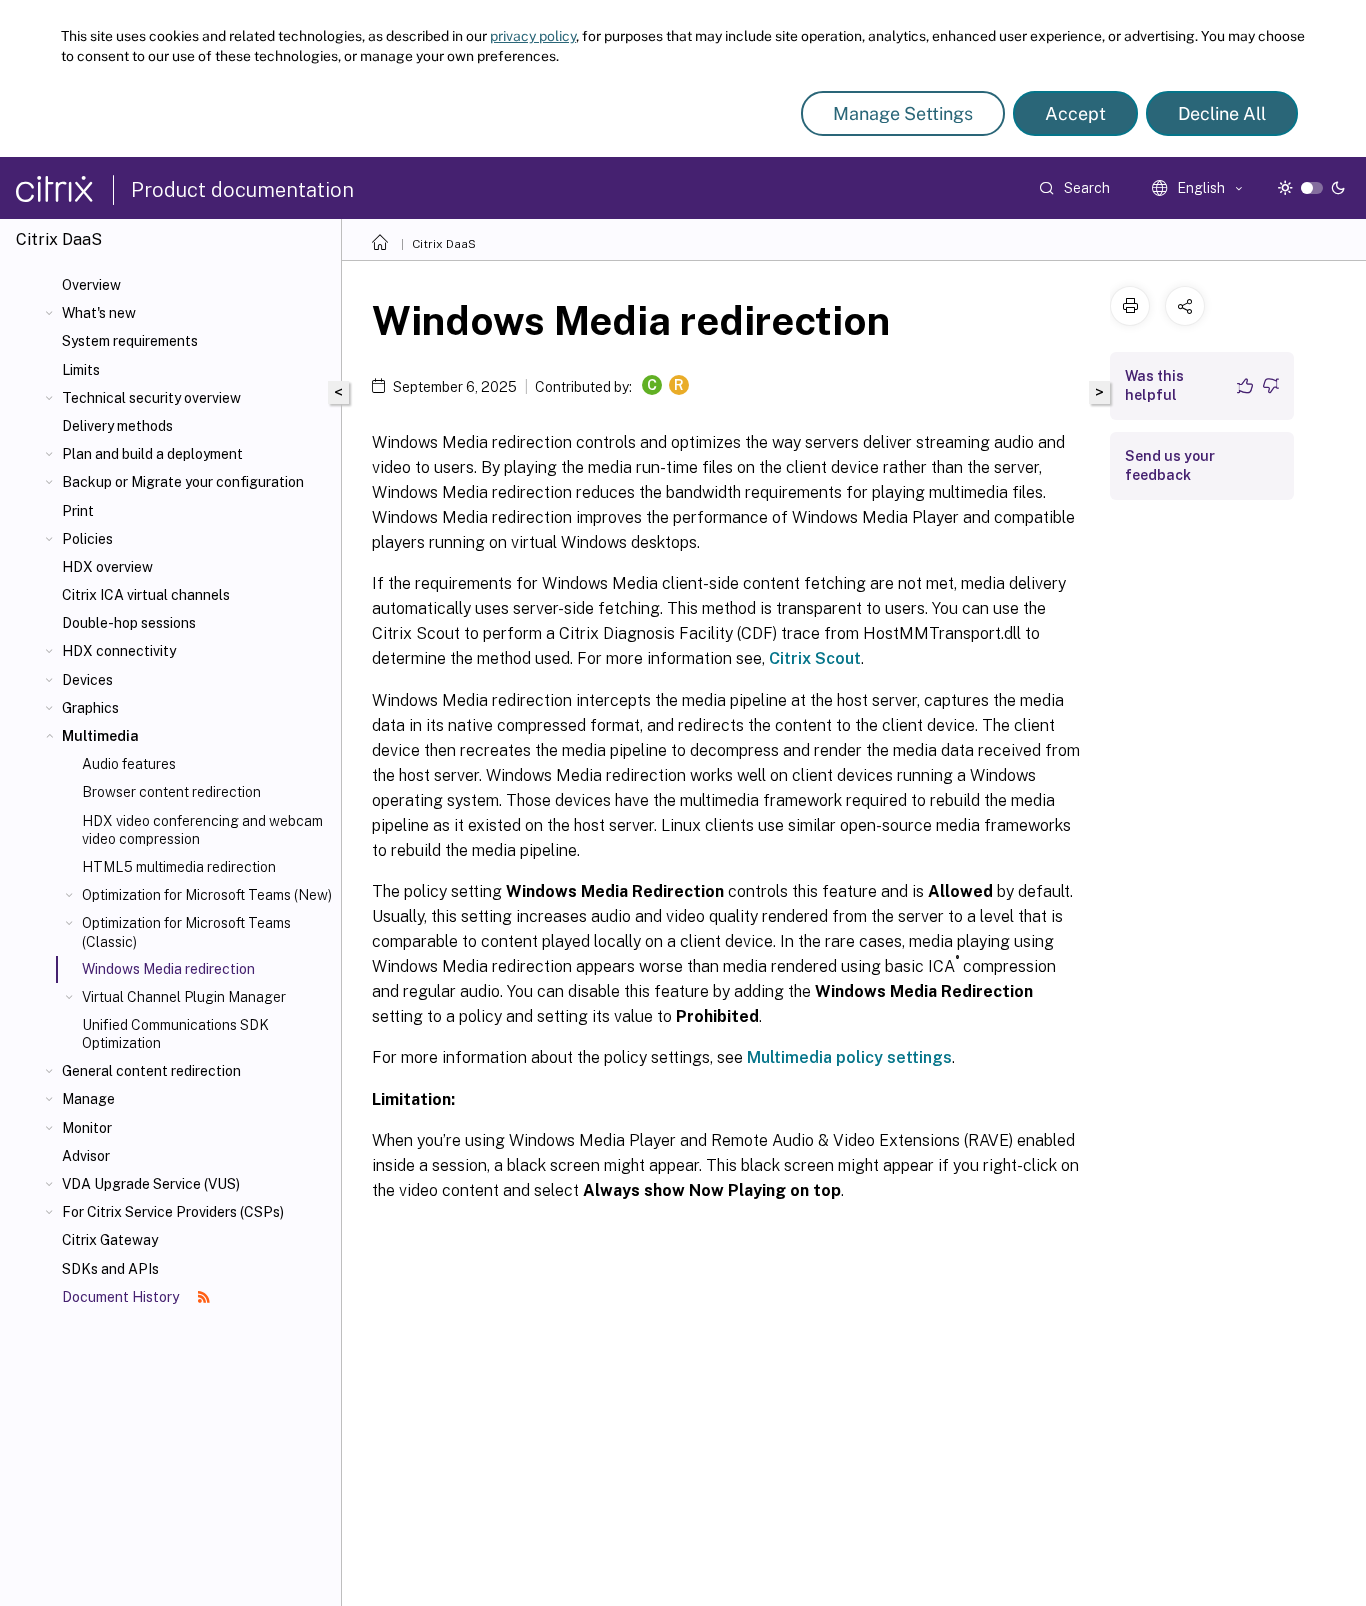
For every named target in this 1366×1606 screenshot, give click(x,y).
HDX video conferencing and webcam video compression (202, 830)
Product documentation (242, 190)
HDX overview (107, 567)
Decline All (1222, 113)
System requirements (130, 341)
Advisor (86, 1156)
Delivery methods (117, 426)
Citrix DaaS (444, 244)
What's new (99, 313)
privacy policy (533, 36)
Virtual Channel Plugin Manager (184, 997)
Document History (122, 1297)
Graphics (90, 708)
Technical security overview (151, 398)
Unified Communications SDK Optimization (175, 1034)
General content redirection (151, 1071)
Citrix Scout (815, 658)
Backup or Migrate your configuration (183, 482)
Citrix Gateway (110, 1240)
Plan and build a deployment (152, 454)
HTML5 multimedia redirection (179, 867)
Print (78, 511)
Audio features (129, 764)
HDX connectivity (119, 651)
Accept (1075, 113)
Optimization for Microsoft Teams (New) (207, 895)
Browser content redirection (171, 792)
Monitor (87, 1128)
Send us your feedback (1170, 465)
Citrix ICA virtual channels (146, 595)
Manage (88, 1099)
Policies (87, 539)
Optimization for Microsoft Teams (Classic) (186, 932)
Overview (91, 285)
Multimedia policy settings (849, 1057)
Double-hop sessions (129, 623)
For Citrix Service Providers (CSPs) (173, 1212)
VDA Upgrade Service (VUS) (151, 1184)
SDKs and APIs (110, 1269)
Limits (81, 370)
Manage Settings (903, 113)
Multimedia (100, 736)
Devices (87, 680)
